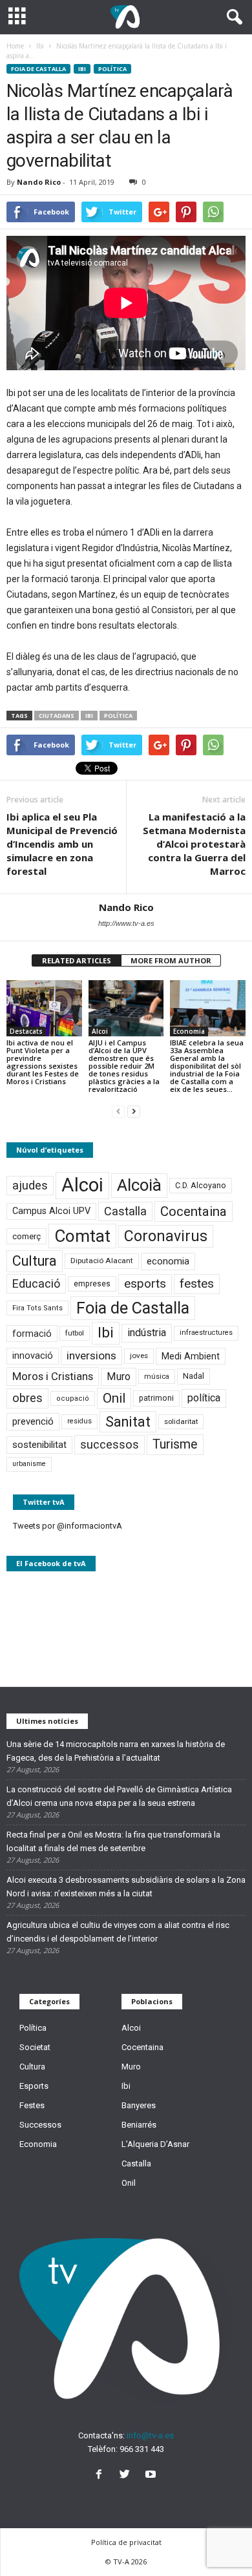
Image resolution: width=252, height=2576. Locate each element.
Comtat (82, 1236)
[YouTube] (152, 2476)
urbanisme (29, 1464)
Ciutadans (57, 716)
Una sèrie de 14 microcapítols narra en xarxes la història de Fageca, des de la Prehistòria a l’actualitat (116, 1751)
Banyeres (139, 2105)
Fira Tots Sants (37, 1308)
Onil (114, 1398)
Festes (32, 2105)
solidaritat (181, 1421)
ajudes (30, 1185)
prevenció (33, 1421)
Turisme (175, 1444)
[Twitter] (127, 2476)
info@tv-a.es (150, 2435)
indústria (147, 1333)
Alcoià (139, 1185)
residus (79, 1421)
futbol (75, 1333)
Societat (35, 2047)
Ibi (82, 69)
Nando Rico (39, 182)
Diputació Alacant (102, 1261)
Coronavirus (166, 1236)
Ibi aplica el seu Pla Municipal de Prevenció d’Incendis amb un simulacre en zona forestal (62, 844)
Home (15, 46)
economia (168, 1261)
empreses (92, 1284)
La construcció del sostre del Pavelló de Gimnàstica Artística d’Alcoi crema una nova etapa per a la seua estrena (119, 1796)
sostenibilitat (39, 1445)
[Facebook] (101, 2476)
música (157, 1377)
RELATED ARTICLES (77, 960)
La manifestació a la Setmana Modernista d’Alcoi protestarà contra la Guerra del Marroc (194, 844)
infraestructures (206, 1333)
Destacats (26, 1031)
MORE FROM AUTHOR (171, 960)
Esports (34, 2086)
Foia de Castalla (38, 69)
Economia (189, 1031)
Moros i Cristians (53, 1376)
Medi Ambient (191, 1356)
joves (139, 1356)
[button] (232, 17)
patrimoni (156, 1398)
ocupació (73, 1398)
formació (32, 1334)
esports (145, 1284)
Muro (119, 1377)
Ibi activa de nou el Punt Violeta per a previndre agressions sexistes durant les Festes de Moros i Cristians (43, 1062)
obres (27, 1398)
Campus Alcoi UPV (51, 1211)
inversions (91, 1356)
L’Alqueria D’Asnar (155, 2144)
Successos (40, 2125)
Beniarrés (139, 2125)
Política (112, 69)
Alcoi (100, 1031)
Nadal (194, 1376)
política (118, 716)
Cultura (35, 1261)
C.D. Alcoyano (201, 1185)
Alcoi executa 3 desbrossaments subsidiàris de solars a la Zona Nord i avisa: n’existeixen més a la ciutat (126, 1887)
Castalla (125, 1211)
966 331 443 (142, 2449)
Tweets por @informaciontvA (68, 1526)
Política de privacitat (126, 2542)
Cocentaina (194, 1211)
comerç (26, 1236)
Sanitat (128, 1422)
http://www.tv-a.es (126, 923)
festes (197, 1284)
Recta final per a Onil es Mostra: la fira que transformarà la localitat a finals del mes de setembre (113, 1841)
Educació (36, 1283)
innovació (33, 1356)
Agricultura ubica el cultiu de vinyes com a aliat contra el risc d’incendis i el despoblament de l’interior (118, 1932)
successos (110, 1444)
